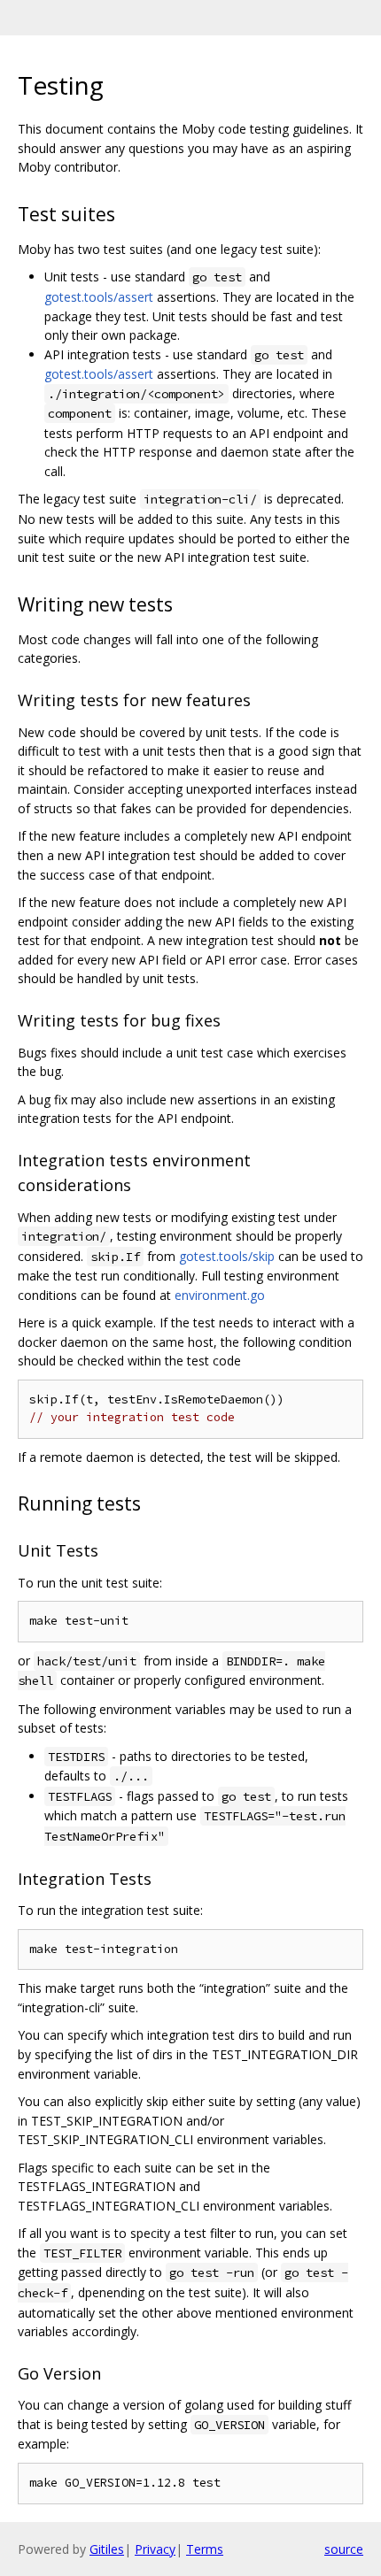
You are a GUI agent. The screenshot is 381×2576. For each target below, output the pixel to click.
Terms (205, 2549)
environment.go (220, 1295)
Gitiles (107, 2549)
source (344, 2549)
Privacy (155, 2549)
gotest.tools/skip (227, 1256)
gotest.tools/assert (99, 297)
